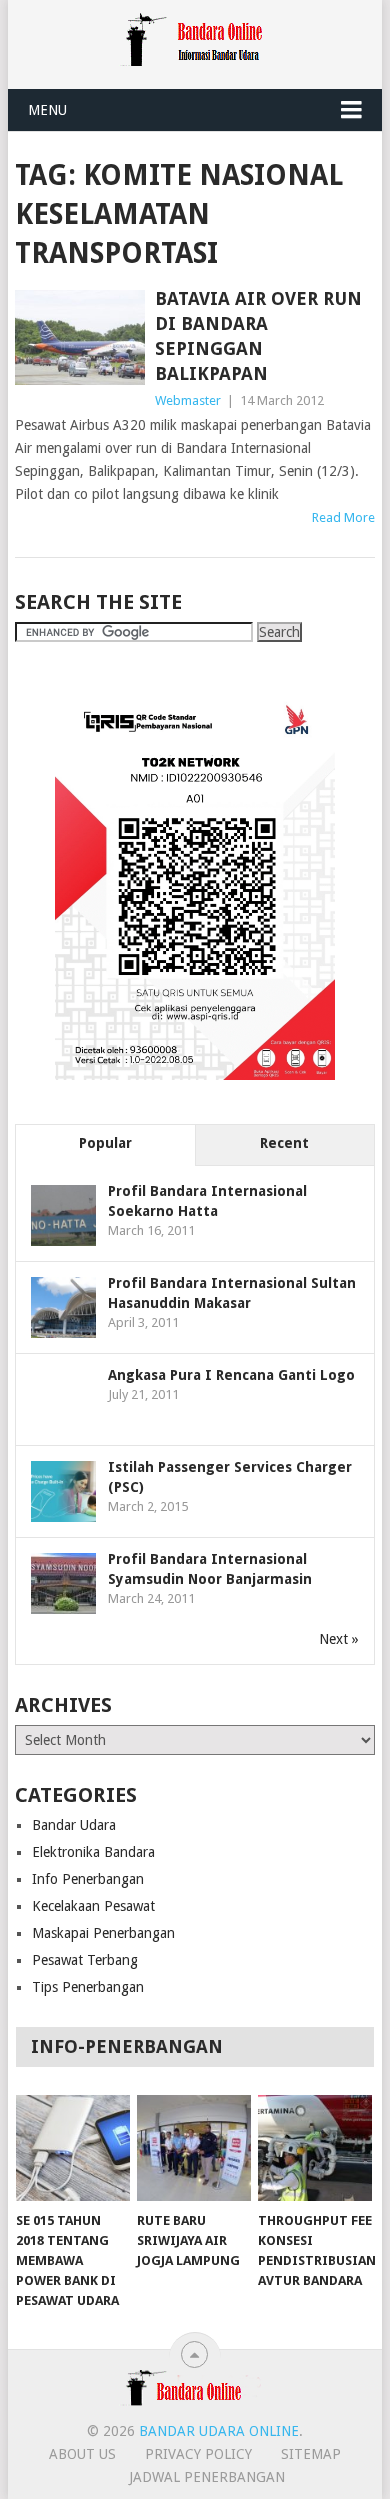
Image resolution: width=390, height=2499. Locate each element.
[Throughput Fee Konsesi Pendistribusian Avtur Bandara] (315, 2148)
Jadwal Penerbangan (207, 2477)
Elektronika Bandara (93, 1852)
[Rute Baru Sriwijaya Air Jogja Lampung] (194, 2148)
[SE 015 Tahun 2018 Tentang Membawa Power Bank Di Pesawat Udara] (73, 2148)
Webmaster (188, 400)
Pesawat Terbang (85, 1960)
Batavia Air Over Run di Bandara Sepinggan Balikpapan (258, 336)
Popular (105, 1143)
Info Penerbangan (88, 1879)
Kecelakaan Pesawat (93, 1906)
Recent (284, 1143)
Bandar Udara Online (219, 2431)
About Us (82, 2454)
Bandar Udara (74, 1825)
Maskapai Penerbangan (103, 1933)
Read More (343, 517)
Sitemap (311, 2454)
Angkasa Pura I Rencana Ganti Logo (231, 1375)
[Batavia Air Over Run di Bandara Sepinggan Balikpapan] (79, 337)
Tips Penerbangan (88, 1987)
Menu (47, 110)
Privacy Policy (198, 2454)
